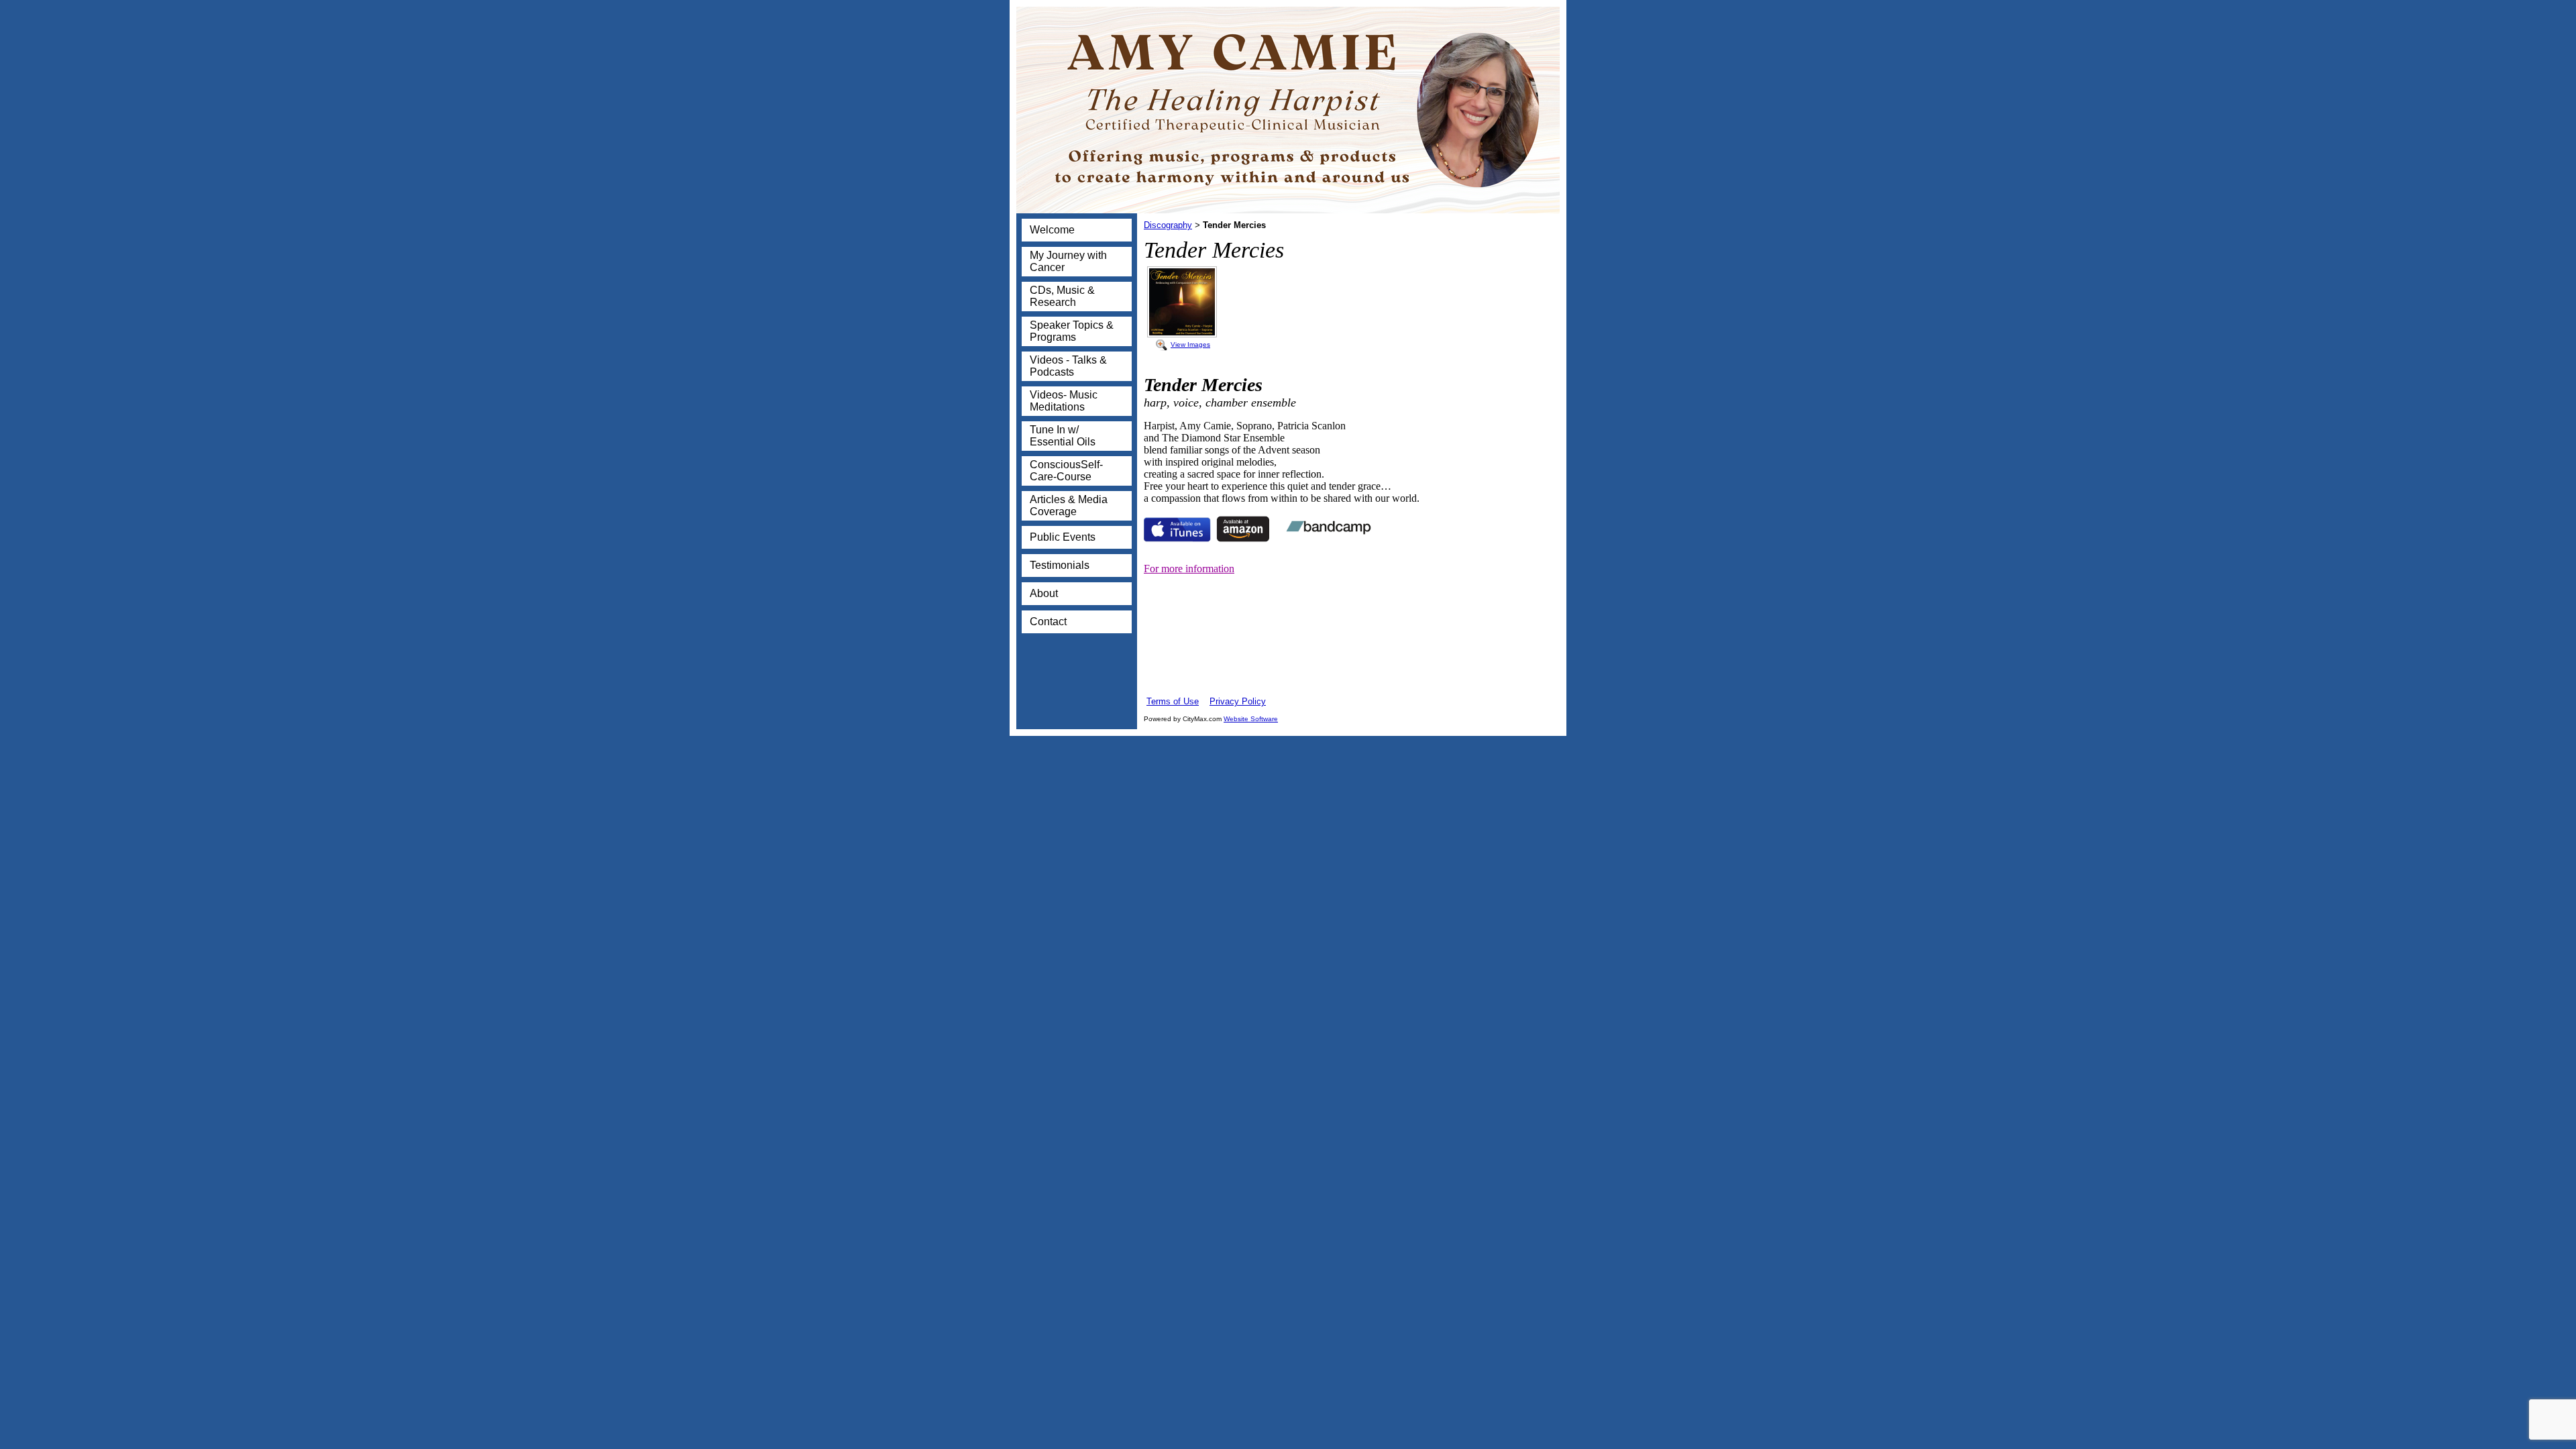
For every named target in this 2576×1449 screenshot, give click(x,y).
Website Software (1251, 719)
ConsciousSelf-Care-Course (1066, 471)
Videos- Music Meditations (1064, 401)
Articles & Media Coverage (1069, 505)
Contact (1048, 622)
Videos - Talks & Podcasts (1068, 366)
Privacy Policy (1238, 701)
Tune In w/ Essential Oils (1063, 436)
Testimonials (1060, 565)
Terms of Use (1173, 701)
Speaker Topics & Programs (1072, 331)
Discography (1168, 225)
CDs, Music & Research (1062, 296)
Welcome (1052, 230)
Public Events (1063, 537)
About (1044, 593)
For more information (1189, 569)
